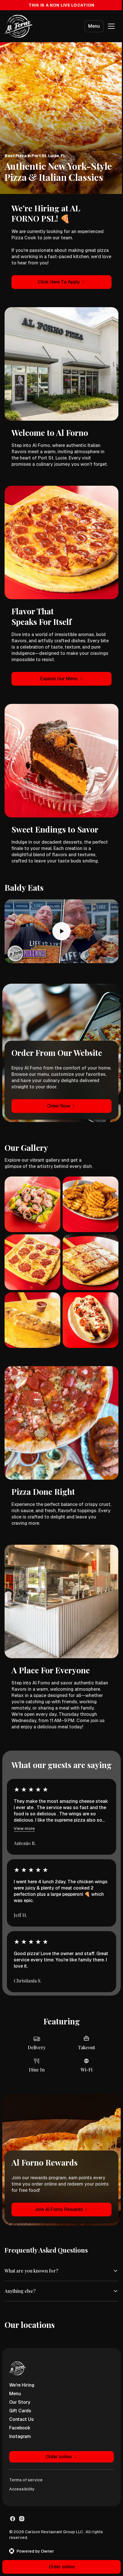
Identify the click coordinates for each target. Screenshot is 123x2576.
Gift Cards (20, 2393)
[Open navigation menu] (111, 26)
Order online (59, 2567)
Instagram (20, 2419)
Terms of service (26, 2462)
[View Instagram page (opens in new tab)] (22, 2501)
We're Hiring (22, 2367)
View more (24, 1828)
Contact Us (21, 2402)
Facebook (20, 2410)
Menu (94, 26)
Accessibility (22, 2471)
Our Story (20, 2384)
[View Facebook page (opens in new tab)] (13, 2501)
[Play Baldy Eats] (61, 931)
